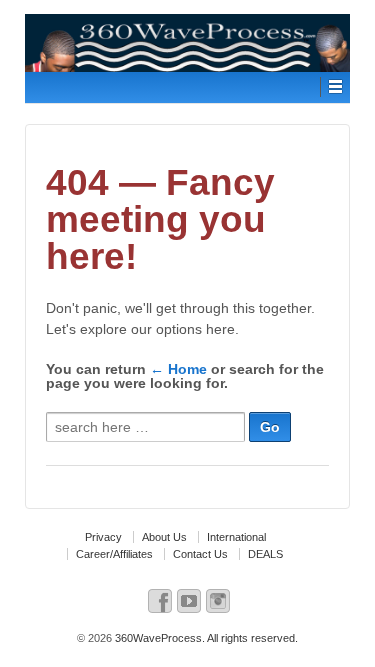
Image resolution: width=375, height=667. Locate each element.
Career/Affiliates (114, 554)
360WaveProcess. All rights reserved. (205, 638)
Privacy (103, 537)
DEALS (265, 554)
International (236, 537)
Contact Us (200, 554)
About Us (164, 537)
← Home (178, 369)
